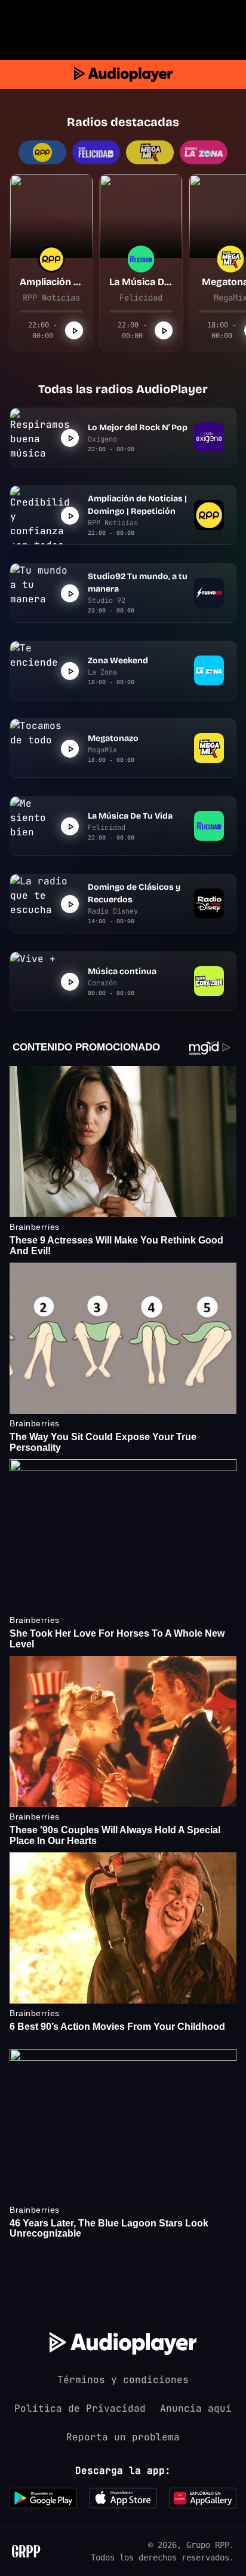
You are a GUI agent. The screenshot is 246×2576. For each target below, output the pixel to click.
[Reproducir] (74, 330)
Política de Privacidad (80, 2408)
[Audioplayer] (123, 74)
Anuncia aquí (196, 2408)
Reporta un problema (123, 2437)
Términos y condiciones (123, 2380)
